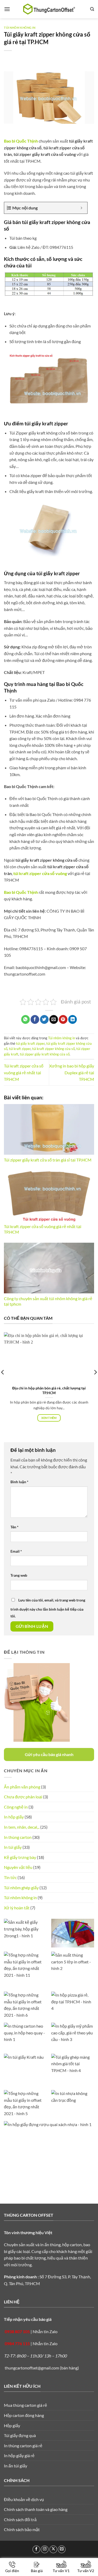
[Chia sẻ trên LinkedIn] (73, 1019)
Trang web (19, 1575)
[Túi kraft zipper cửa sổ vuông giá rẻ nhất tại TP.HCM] (49, 1196)
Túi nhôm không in (20, 28)
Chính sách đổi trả (20, 2519)
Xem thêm (49, 1418)
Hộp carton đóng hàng (24, 2415)
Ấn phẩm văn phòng (22, 1787)
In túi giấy (13, 1847)
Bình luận (19, 1482)
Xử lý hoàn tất (17, 1908)
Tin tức (10, 1877)
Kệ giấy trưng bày (20, 1857)
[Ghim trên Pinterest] (63, 1019)
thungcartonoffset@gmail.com (32, 2368)
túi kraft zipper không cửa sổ (53, 1049)
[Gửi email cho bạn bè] (54, 1019)
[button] (7, 9)
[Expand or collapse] (81, 208)
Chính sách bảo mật (22, 2529)
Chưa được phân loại (23, 1797)
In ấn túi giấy (16, 2466)
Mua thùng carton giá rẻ (25, 2405)
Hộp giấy (12, 2425)
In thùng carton (18, 1837)
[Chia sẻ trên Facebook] (35, 1019)
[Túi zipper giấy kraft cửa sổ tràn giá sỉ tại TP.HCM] (49, 1129)
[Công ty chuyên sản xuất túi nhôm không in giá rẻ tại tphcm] (49, 1268)
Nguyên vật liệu (18, 1867)
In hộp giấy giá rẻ (19, 2455)
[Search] (92, 9)
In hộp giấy (14, 1817)
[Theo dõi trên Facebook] (36, 2549)
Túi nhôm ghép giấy (21, 1888)
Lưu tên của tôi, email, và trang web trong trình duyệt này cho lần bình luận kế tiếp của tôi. (48, 1608)
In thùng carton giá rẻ (23, 2446)
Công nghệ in (16, 1807)
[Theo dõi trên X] (53, 2549)
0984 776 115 (17, 2343)
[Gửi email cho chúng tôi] (62, 2549)
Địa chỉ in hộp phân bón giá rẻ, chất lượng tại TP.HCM (49, 1390)
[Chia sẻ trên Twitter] (44, 1019)
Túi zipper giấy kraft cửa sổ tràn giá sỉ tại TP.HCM (48, 1160)
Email (16, 1551)
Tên (15, 1527)
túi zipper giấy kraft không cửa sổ (45, 1054)
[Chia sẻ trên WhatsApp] (25, 1019)
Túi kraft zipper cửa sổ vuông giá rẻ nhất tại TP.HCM (24, 1072)
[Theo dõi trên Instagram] (45, 2549)
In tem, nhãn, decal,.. (22, 1827)
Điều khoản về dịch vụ (24, 2499)
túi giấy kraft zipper (30, 1043)
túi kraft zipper (20, 1049)
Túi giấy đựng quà (20, 2435)
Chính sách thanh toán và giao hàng (36, 2509)
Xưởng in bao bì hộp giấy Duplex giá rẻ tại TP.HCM (72, 1072)
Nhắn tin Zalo (45, 2331)
